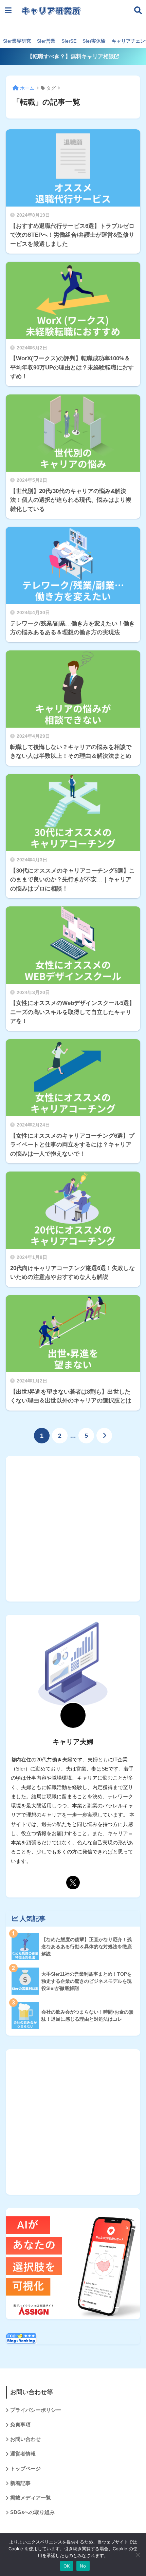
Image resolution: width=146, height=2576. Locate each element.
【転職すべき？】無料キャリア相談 (71, 56)
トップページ (25, 2469)
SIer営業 (46, 41)
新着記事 (20, 2483)
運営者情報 (23, 2454)
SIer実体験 (94, 41)
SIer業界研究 (17, 41)
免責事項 (20, 2425)
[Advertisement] (73, 1529)
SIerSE (69, 41)
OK (67, 2566)
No (83, 2566)
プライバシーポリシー (36, 2410)
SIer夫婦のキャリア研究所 (86, 19)
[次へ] (104, 1436)
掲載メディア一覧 (31, 2498)
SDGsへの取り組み (32, 2512)
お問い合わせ (25, 2439)
